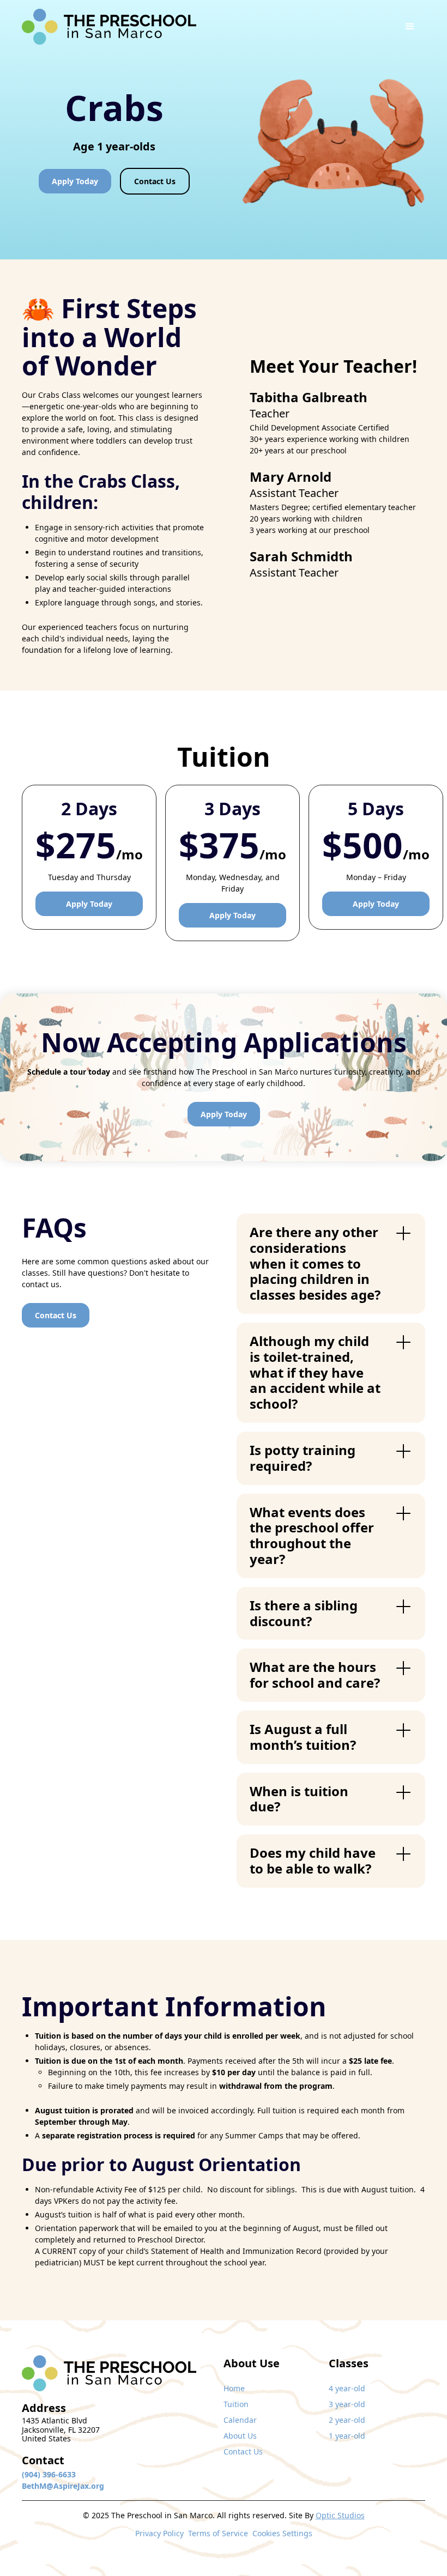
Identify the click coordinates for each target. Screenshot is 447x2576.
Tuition (236, 2404)
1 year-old (347, 2436)
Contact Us (243, 2451)
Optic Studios (340, 2515)
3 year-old (347, 2404)
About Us (240, 2436)
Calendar (240, 2420)
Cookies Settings (282, 2533)
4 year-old (347, 2388)
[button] (410, 27)
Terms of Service (218, 2533)
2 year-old (347, 2420)
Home (234, 2388)
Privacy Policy (159, 2533)
